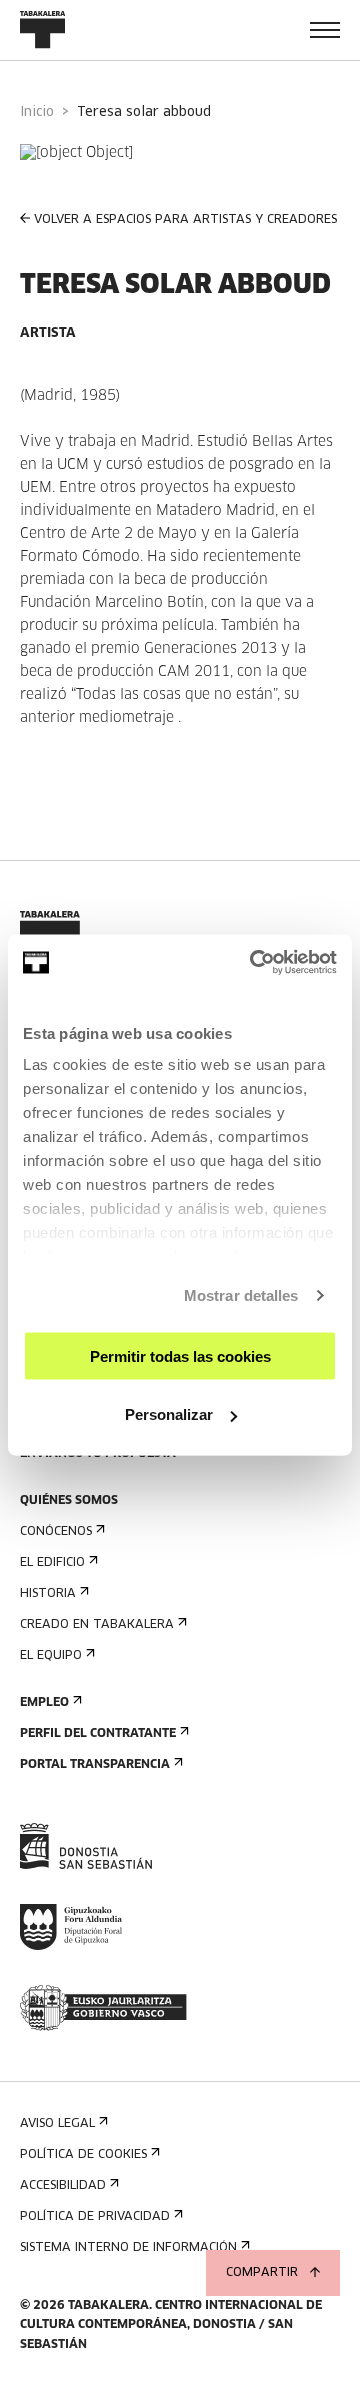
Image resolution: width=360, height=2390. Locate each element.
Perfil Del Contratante (98, 1734)
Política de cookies (83, 2155)
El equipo (51, 1656)
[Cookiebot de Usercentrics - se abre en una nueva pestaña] (254, 963)
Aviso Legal (57, 2124)
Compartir (262, 2273)
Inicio (37, 112)
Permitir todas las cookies (180, 1355)
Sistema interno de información (128, 2248)
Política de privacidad (95, 2217)
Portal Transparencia (95, 1765)
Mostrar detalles (241, 1295)
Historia (48, 1594)
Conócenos (56, 1532)
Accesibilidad (63, 2186)
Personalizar (169, 1414)
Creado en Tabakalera (97, 1625)
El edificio (52, 1563)
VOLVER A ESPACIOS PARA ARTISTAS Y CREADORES (185, 220)
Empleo (44, 1703)
